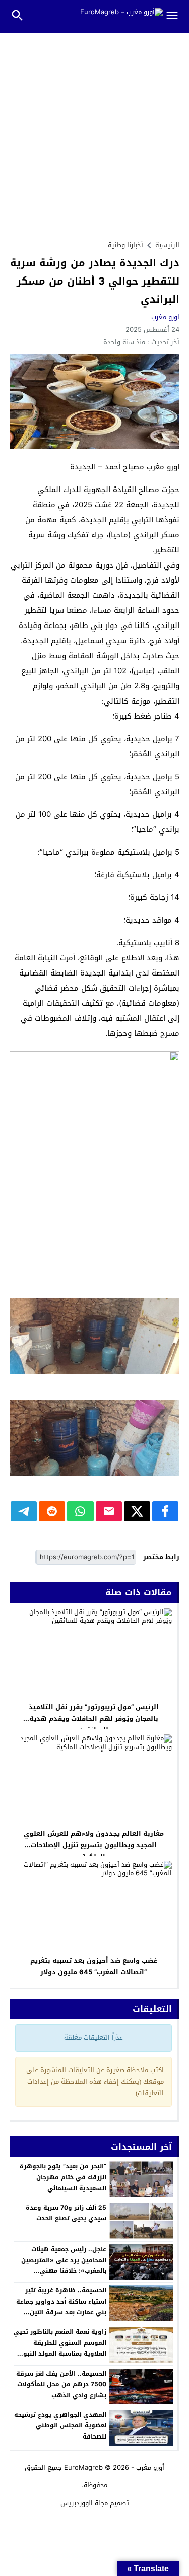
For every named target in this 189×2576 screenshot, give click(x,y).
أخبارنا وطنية (125, 245)
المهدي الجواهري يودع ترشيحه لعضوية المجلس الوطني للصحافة (60, 2426)
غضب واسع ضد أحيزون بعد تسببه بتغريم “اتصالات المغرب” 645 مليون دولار (94, 1966)
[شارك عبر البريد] (109, 1511)
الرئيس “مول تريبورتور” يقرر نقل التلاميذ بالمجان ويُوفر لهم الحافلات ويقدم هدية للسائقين (94, 1719)
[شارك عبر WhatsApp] (80, 1511)
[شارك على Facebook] (165, 1511)
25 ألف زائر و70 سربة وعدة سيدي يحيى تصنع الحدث (66, 2213)
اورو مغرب (165, 317)
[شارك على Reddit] (52, 1511)
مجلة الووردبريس (84, 2503)
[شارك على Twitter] (137, 1511)
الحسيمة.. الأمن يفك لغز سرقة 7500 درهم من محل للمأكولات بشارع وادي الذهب (61, 2384)
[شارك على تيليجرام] (24, 1511)
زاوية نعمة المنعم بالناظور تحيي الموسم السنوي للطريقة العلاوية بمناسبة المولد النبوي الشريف (60, 2348)
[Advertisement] (94, 132)
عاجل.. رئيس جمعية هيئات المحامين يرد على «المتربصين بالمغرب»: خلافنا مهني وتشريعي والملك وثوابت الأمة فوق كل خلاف (62, 2271)
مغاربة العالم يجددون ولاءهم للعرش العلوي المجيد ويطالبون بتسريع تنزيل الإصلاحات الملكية (94, 1845)
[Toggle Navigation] (176, 16)
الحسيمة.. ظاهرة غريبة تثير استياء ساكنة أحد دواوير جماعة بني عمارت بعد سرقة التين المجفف (61, 2307)
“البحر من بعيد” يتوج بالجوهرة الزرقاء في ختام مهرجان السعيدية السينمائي (63, 2177)
